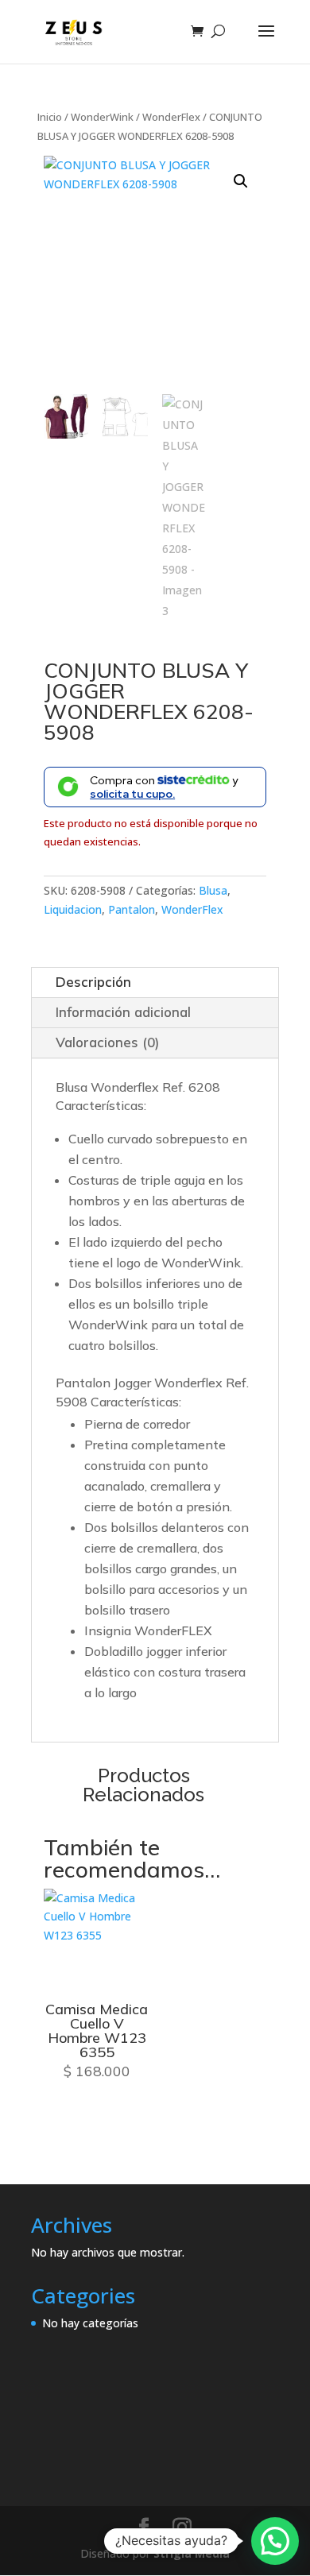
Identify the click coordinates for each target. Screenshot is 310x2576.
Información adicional (123, 1012)
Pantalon (132, 909)
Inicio (50, 117)
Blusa (213, 890)
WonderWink (102, 117)
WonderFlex (171, 117)
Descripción (93, 982)
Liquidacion (73, 909)
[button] (241, 181)
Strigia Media (192, 2553)
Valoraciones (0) (107, 1042)
